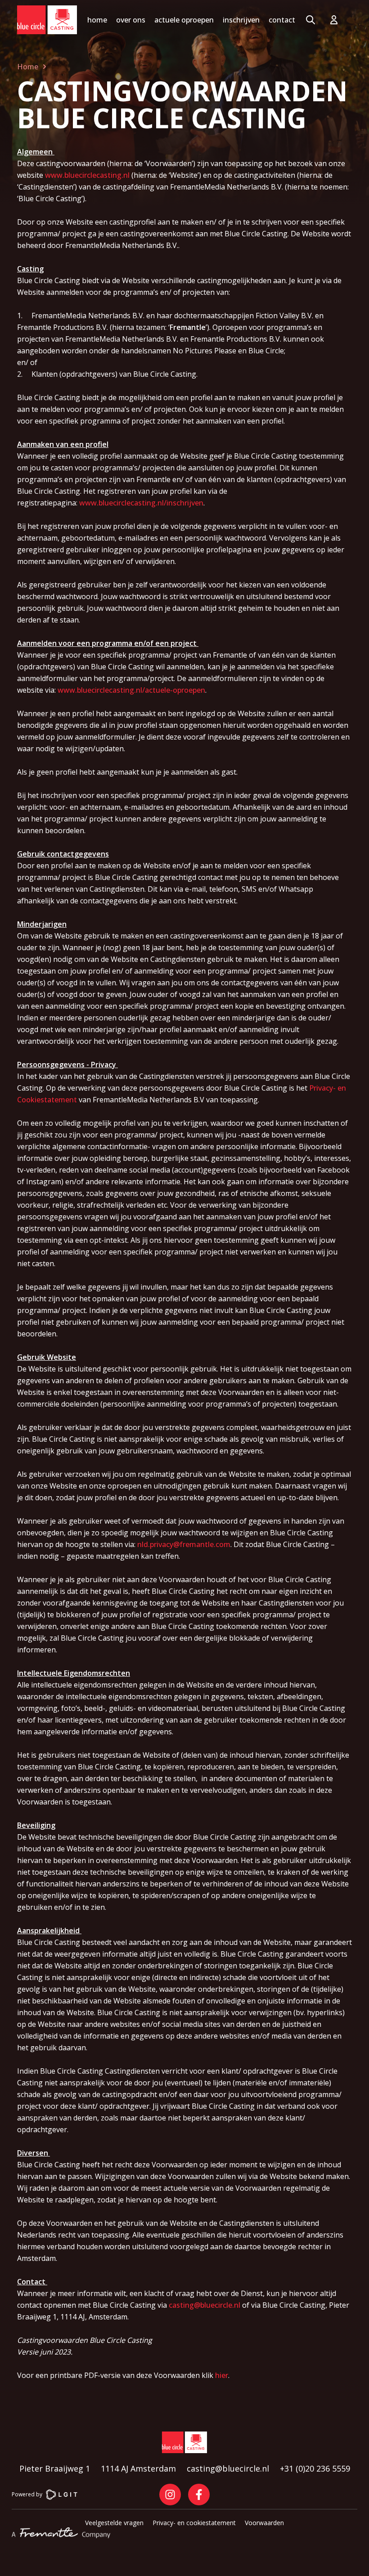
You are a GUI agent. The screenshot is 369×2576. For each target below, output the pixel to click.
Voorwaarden (264, 2523)
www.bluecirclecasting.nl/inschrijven (141, 503)
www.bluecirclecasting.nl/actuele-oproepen (131, 690)
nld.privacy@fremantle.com (184, 1544)
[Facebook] (199, 2495)
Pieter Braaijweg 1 (55, 2468)
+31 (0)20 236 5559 (315, 2468)
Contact (282, 20)
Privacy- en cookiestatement (194, 2523)
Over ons (131, 20)
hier (222, 2375)
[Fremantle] (61, 2533)
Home (97, 20)
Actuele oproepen (184, 20)
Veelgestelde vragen (114, 2523)
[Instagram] (170, 2495)
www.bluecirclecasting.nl (87, 175)
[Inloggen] (336, 20)
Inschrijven (241, 20)
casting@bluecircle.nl (205, 2305)
